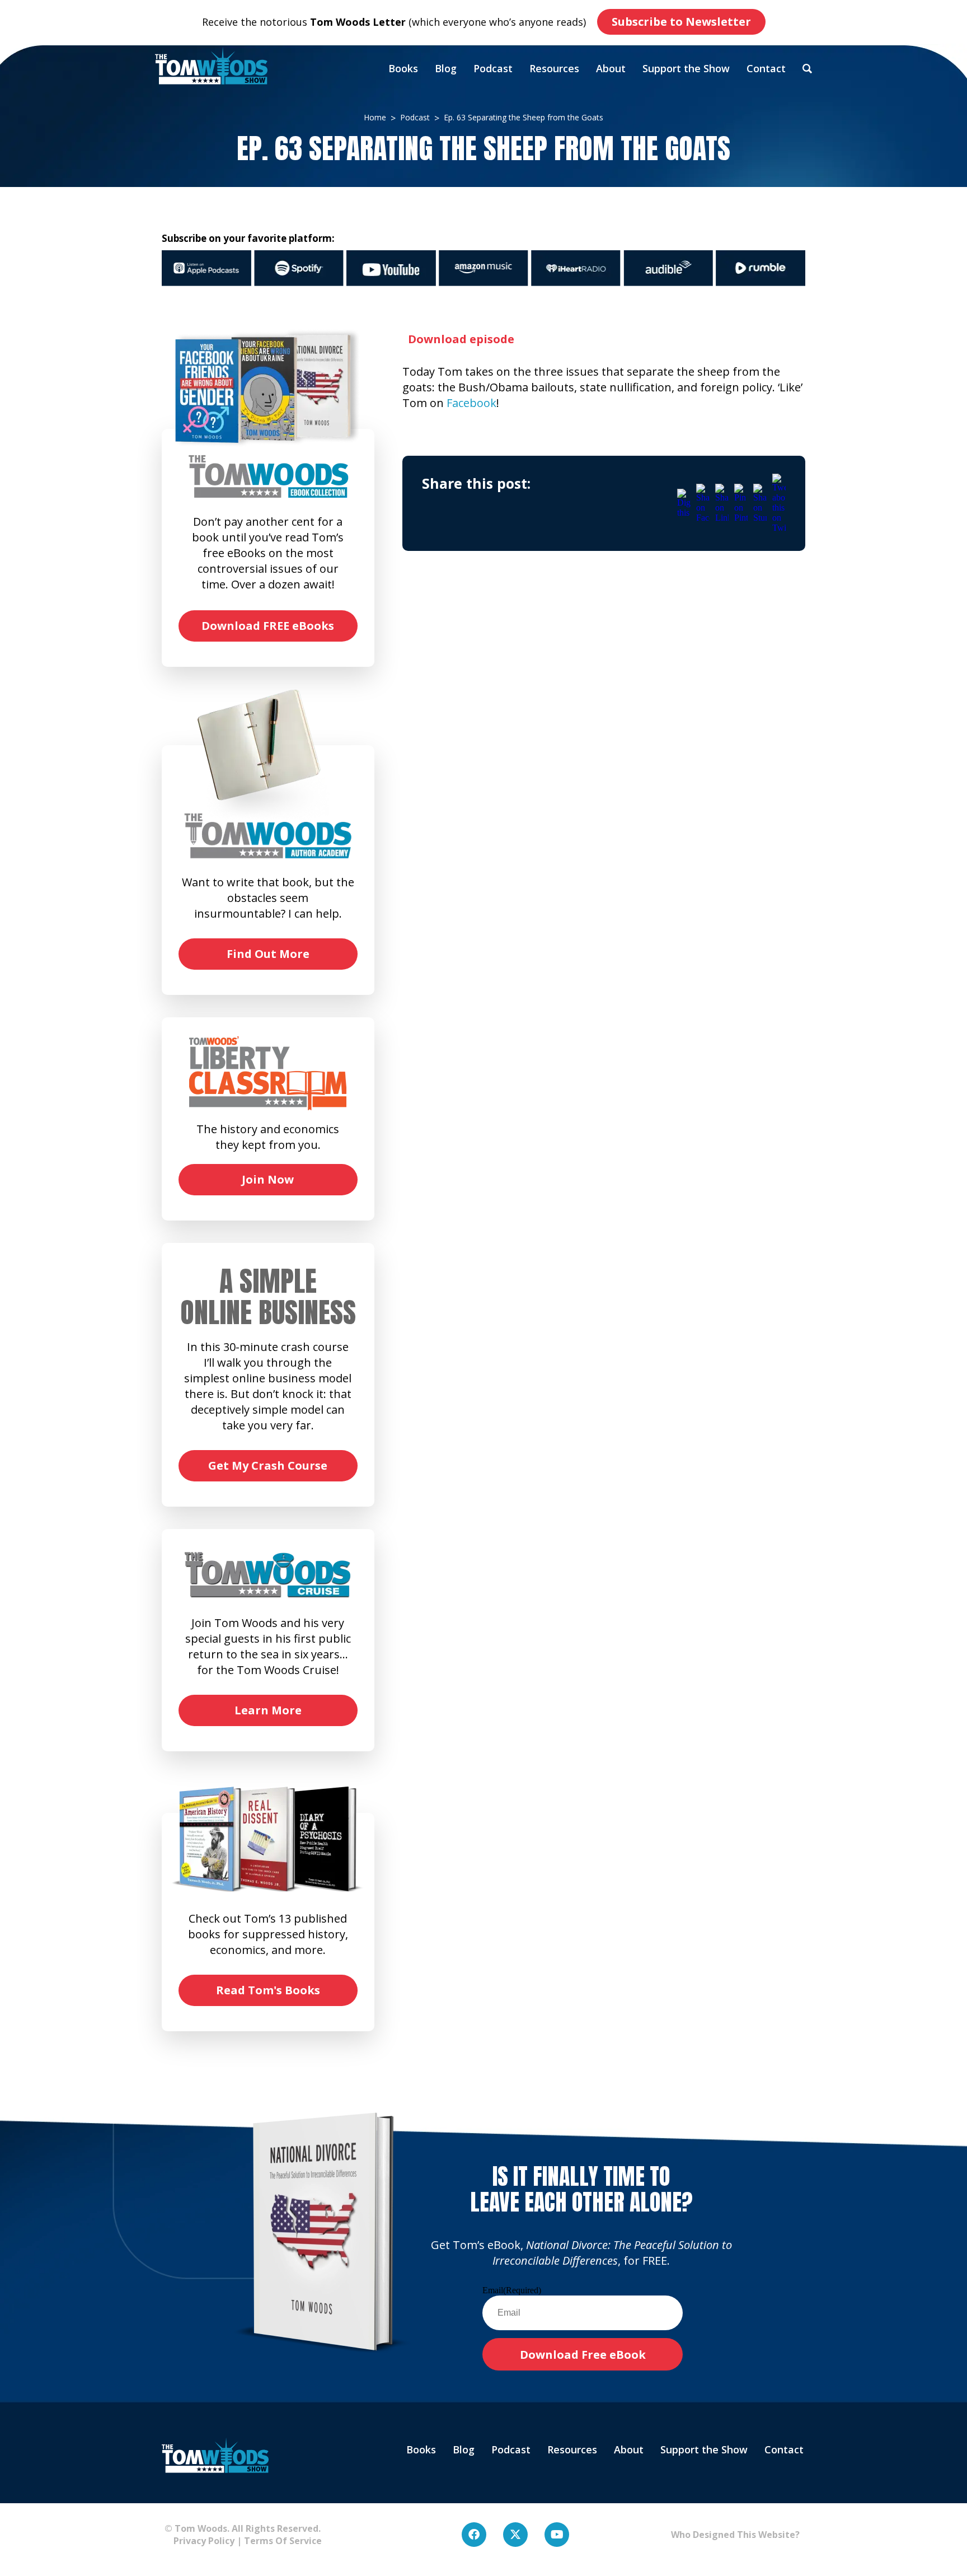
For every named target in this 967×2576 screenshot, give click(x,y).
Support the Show (686, 68)
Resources (554, 68)
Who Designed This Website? (735, 2535)
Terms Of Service (283, 2541)
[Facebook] (474, 2535)
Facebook (471, 403)
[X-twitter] (515, 2535)
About (611, 68)
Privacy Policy (199, 2541)
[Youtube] (557, 2535)
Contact (766, 68)
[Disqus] (604, 724)
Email (512, 2290)
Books (403, 68)
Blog (446, 68)
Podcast (493, 68)
